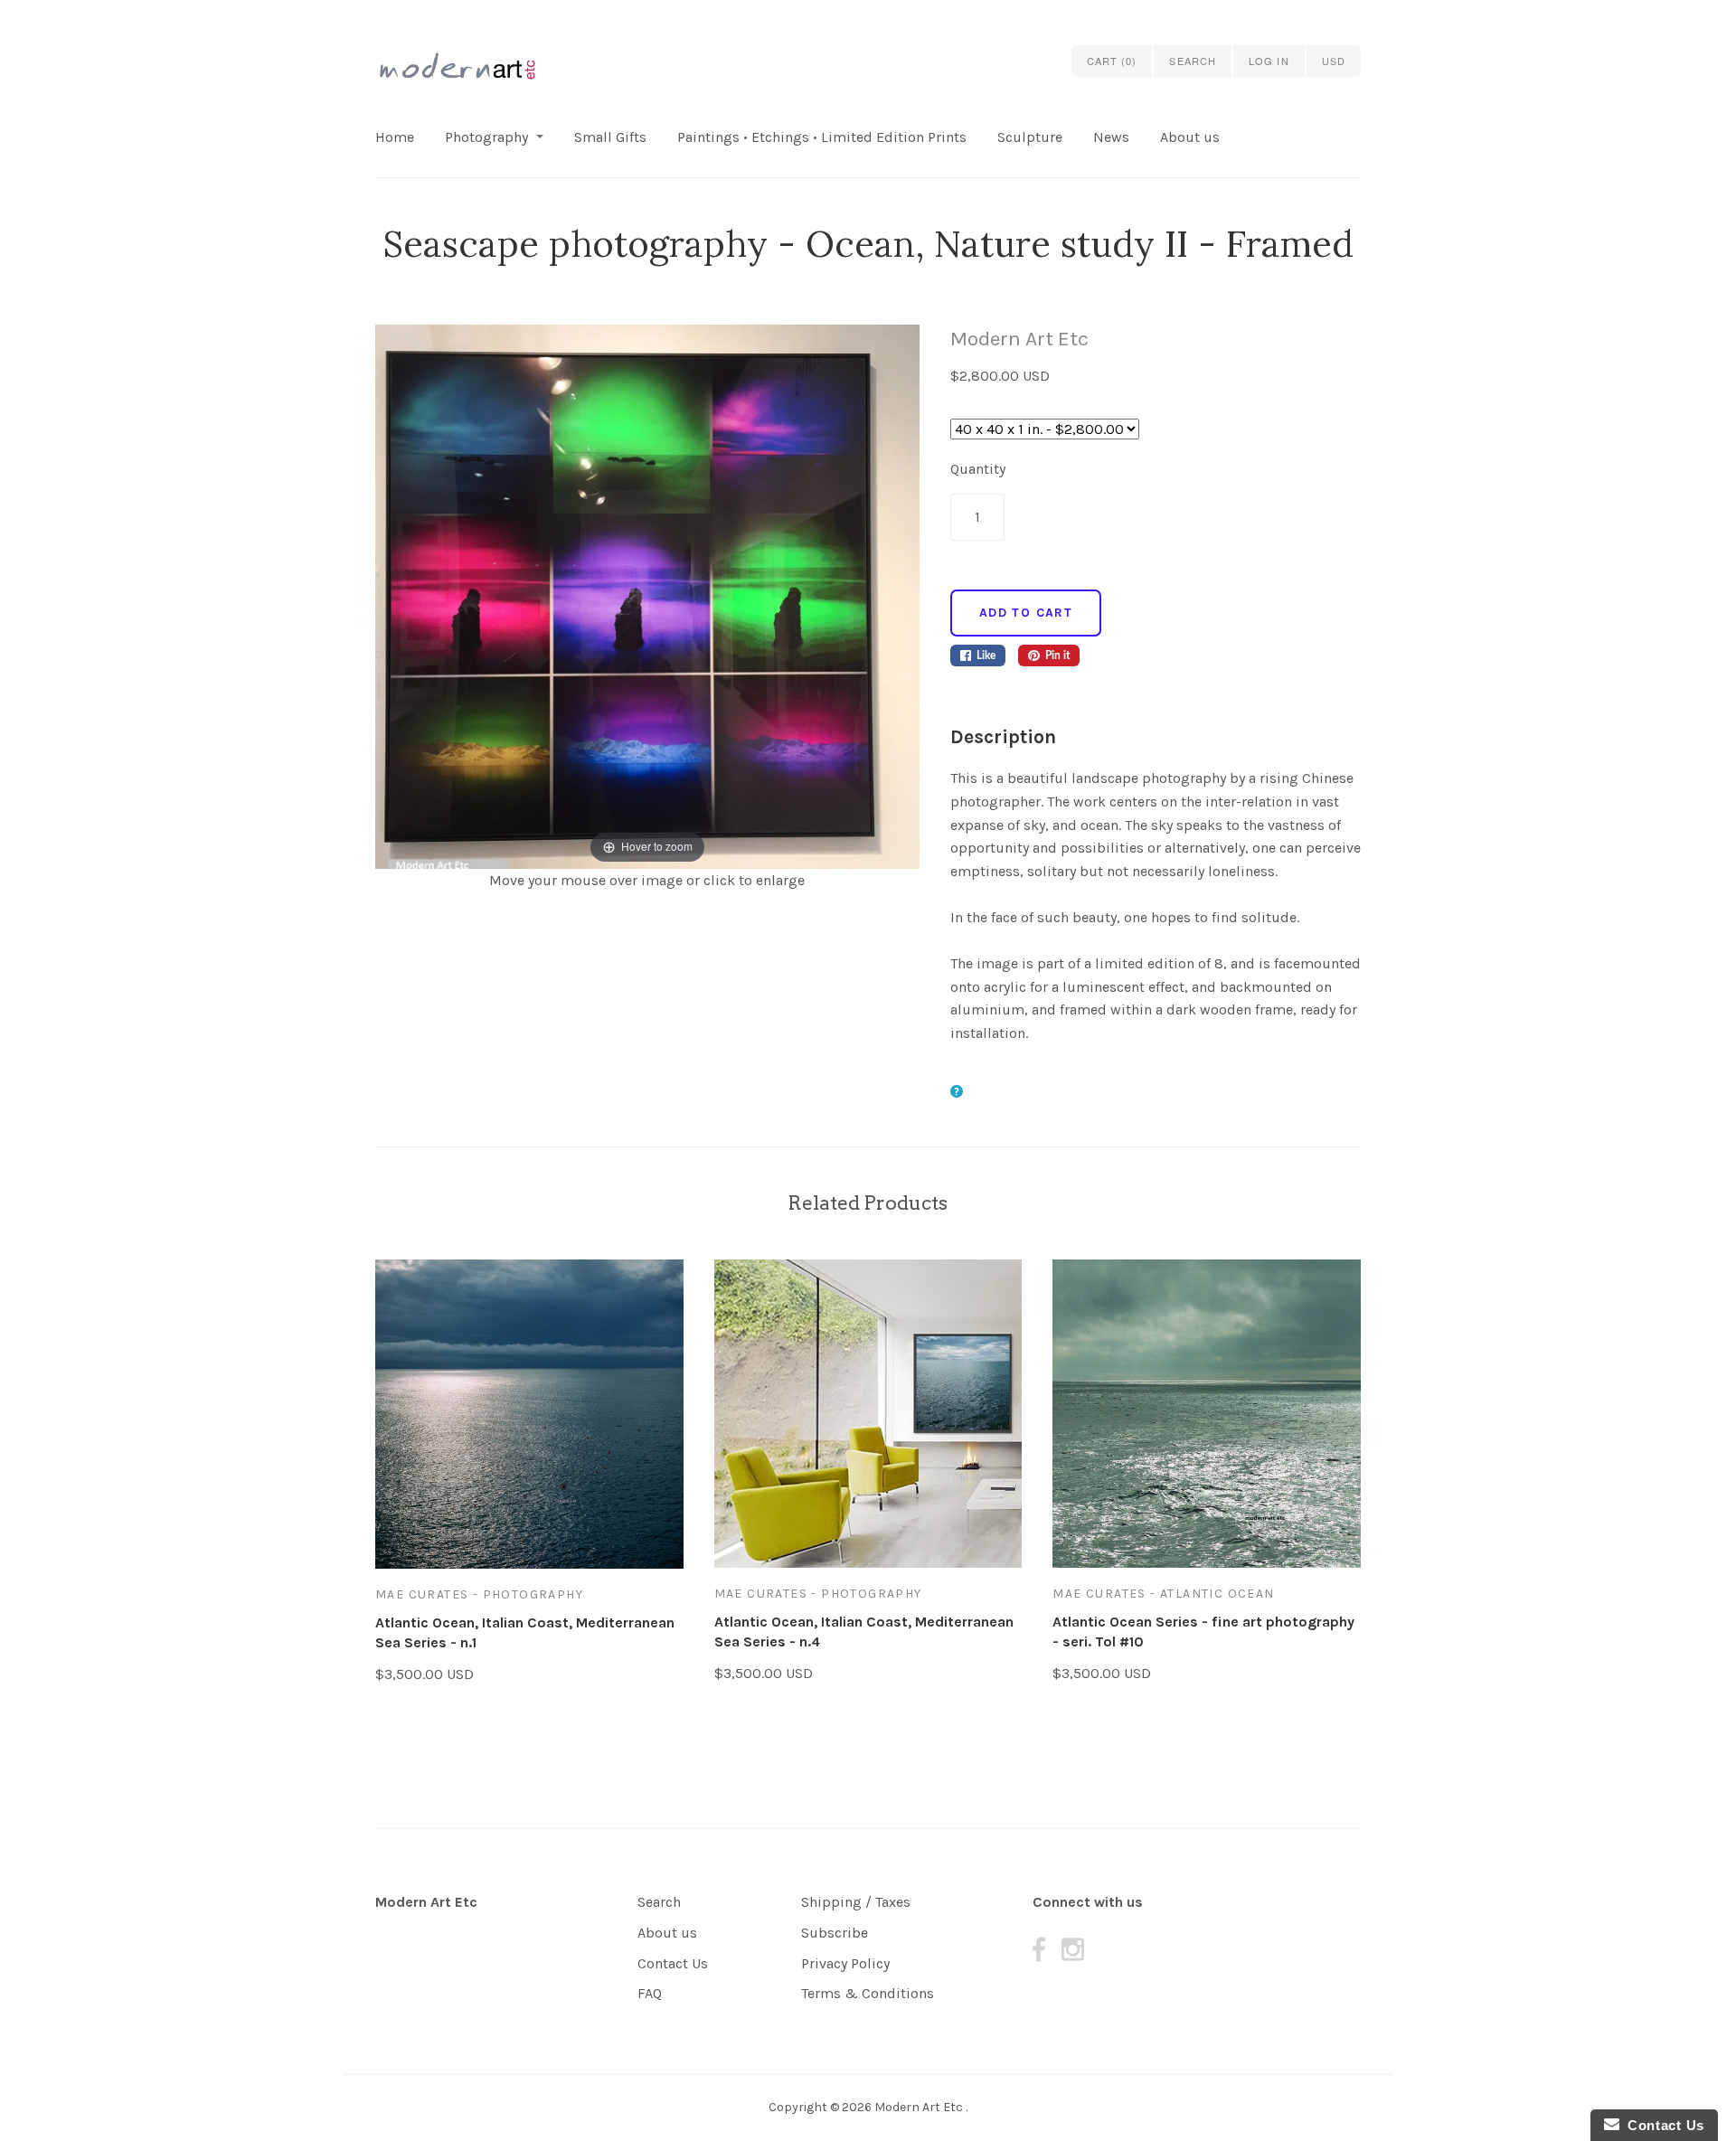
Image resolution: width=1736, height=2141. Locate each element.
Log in (1269, 61)
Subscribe (835, 1933)
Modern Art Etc (1019, 339)
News (1111, 137)
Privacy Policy (845, 1963)
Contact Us (673, 1963)
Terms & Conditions (868, 1993)
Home (395, 137)
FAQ (650, 1993)
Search (659, 1902)
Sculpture (1030, 137)
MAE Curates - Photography (479, 1594)
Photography (486, 137)
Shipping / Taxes (856, 1902)
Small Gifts (610, 137)
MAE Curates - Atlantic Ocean (1163, 1594)
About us (1190, 137)
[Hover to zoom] (647, 595)
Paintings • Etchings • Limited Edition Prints (822, 137)
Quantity (978, 469)
